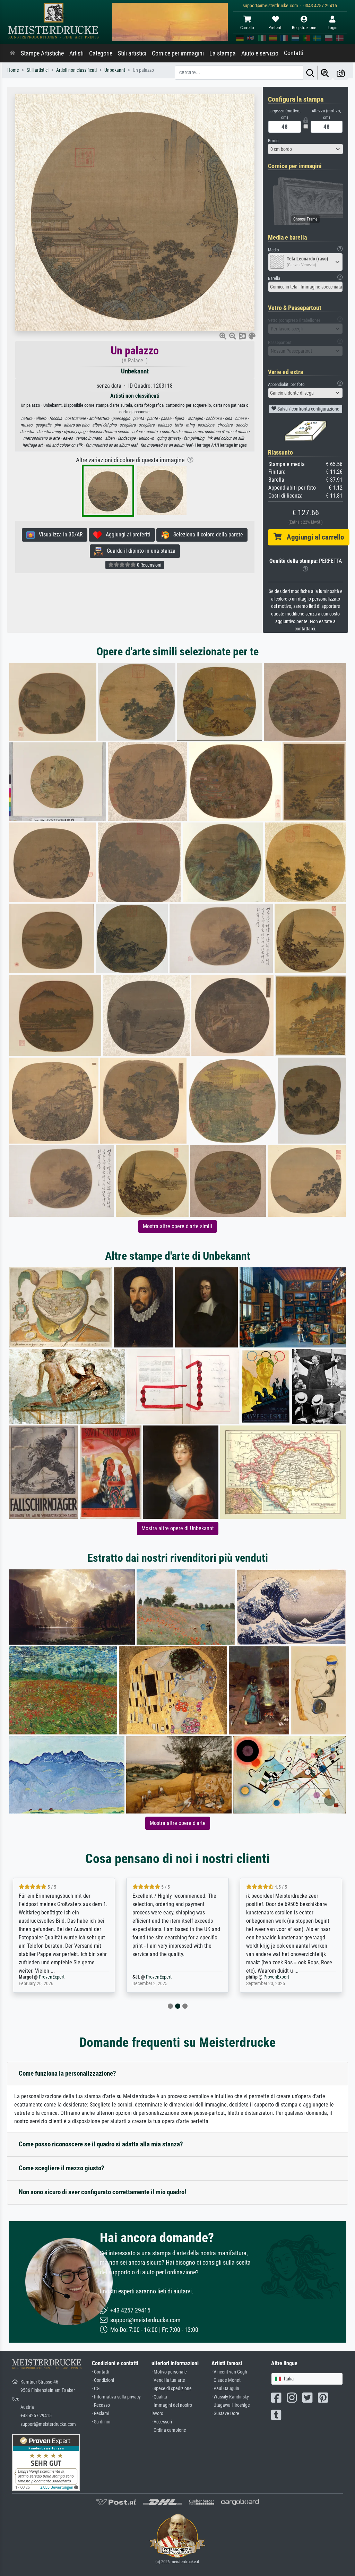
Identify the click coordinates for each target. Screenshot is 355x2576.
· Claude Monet (226, 2380)
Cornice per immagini (178, 53)
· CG (96, 2389)
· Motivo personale (169, 2372)
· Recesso (101, 2405)
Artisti (76, 53)
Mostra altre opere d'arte (178, 1823)
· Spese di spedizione (172, 2389)
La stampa (223, 53)
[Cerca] (310, 73)
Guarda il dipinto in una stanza (139, 551)
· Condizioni (103, 2380)
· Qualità (159, 2397)
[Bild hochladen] (341, 73)
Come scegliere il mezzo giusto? (62, 2168)
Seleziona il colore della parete (206, 535)
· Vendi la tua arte (168, 2380)
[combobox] (305, 149)
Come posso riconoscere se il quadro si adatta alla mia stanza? (101, 2144)
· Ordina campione (169, 2430)
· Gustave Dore (225, 2414)
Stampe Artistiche (42, 53)
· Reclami (101, 2414)
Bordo (273, 141)
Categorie (101, 53)
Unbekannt (135, 371)
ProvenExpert (43, 1977)
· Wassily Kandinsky (230, 2397)
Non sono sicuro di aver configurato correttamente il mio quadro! (102, 2192)
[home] (12, 53)
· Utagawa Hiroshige (231, 2405)
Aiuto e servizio (260, 53)
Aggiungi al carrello (313, 537)
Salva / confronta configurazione (308, 409)
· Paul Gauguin (225, 2389)
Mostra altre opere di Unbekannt (178, 1528)
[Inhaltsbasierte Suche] (325, 73)
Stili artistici (132, 53)
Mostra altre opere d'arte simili (177, 1226)
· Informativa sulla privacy (116, 2397)
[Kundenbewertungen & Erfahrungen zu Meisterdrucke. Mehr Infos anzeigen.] (46, 2462)
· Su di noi (101, 2422)
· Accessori (162, 2422)
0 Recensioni (149, 565)
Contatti (294, 53)
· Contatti (101, 2372)
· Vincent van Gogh (229, 2372)
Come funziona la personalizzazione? (67, 2073)
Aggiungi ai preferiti (126, 535)
